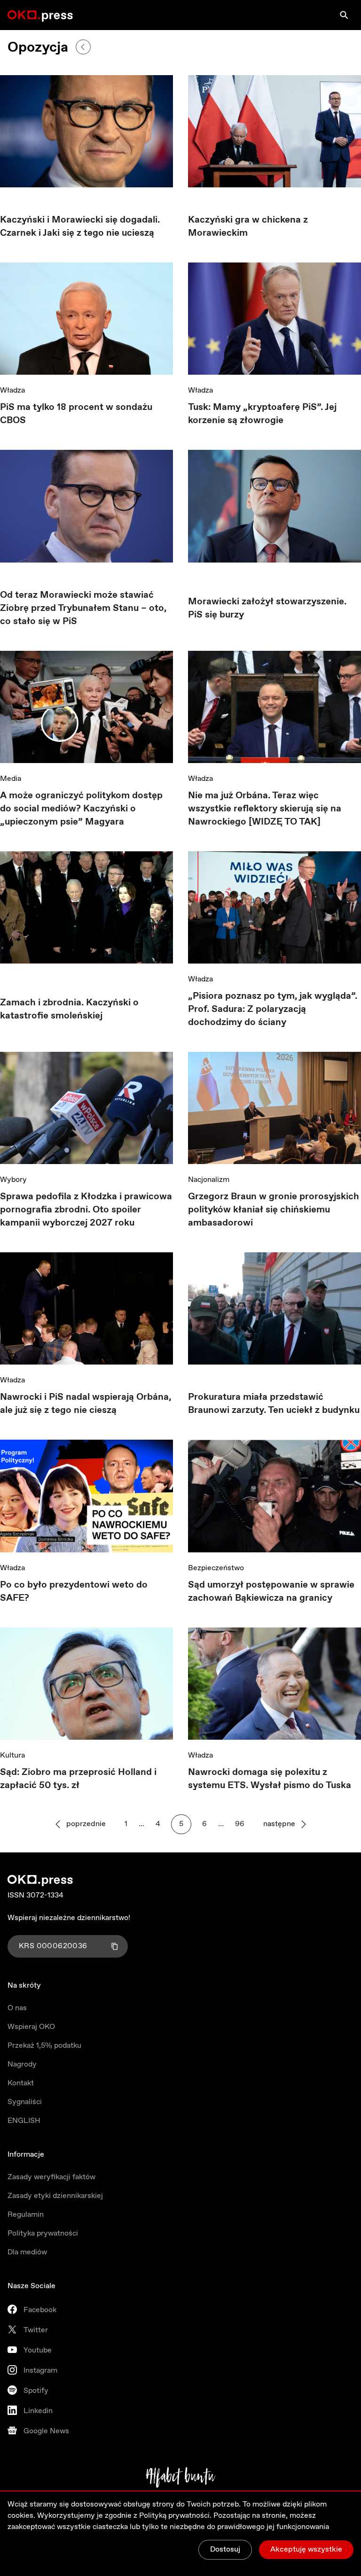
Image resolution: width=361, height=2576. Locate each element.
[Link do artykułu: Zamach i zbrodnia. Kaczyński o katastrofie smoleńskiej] (86, 911)
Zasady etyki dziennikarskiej (55, 2196)
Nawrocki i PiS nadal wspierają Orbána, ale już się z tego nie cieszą (86, 1404)
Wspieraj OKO (31, 2027)
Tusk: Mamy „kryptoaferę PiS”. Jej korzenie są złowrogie (262, 414)
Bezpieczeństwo (216, 1568)
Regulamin (26, 2215)
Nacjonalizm (209, 1180)
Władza (12, 390)
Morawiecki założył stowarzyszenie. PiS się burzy (267, 608)
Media (11, 779)
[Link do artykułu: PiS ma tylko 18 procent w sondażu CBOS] (86, 319)
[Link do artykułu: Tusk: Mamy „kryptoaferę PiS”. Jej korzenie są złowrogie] (275, 319)
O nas (17, 2008)
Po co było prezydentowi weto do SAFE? (74, 1592)
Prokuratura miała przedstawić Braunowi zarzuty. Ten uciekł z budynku (274, 1404)
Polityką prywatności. (175, 2516)
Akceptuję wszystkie (306, 2549)
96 (240, 1824)
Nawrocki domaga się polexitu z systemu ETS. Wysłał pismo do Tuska (270, 1779)
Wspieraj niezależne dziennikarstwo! (69, 1918)
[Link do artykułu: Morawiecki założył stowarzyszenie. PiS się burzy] (275, 509)
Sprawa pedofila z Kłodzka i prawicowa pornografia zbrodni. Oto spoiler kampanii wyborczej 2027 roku (86, 1210)
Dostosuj (225, 2549)
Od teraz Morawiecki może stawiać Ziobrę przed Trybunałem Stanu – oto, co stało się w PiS (83, 608)
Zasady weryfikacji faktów (51, 2177)
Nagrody (22, 2064)
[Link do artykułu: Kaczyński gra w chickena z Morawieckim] (275, 131)
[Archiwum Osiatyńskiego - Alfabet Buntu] (181, 2477)
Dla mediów (27, 2252)
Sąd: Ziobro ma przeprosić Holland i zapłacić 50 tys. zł (78, 1779)
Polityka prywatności (43, 2233)
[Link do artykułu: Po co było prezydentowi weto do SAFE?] (86, 1496)
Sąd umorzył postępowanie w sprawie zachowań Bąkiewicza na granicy (271, 1592)
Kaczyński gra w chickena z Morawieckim (248, 227)
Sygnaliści (25, 2102)
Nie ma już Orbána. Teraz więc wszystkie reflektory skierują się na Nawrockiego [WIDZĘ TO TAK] (265, 809)
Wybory (13, 1180)
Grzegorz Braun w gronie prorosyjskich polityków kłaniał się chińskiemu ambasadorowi (274, 1210)
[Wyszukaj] (344, 15)
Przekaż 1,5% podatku (44, 2046)
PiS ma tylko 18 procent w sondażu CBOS (76, 414)
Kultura (12, 1755)
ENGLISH (24, 2121)
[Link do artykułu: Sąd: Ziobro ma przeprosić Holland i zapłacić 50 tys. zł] (86, 1684)
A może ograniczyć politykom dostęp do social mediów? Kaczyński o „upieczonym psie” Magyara (81, 809)
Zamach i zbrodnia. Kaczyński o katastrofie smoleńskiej (69, 1009)
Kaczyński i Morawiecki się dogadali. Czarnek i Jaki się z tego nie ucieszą (80, 227)
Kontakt (21, 2083)
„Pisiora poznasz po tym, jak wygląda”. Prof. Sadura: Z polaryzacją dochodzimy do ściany (273, 1009)
